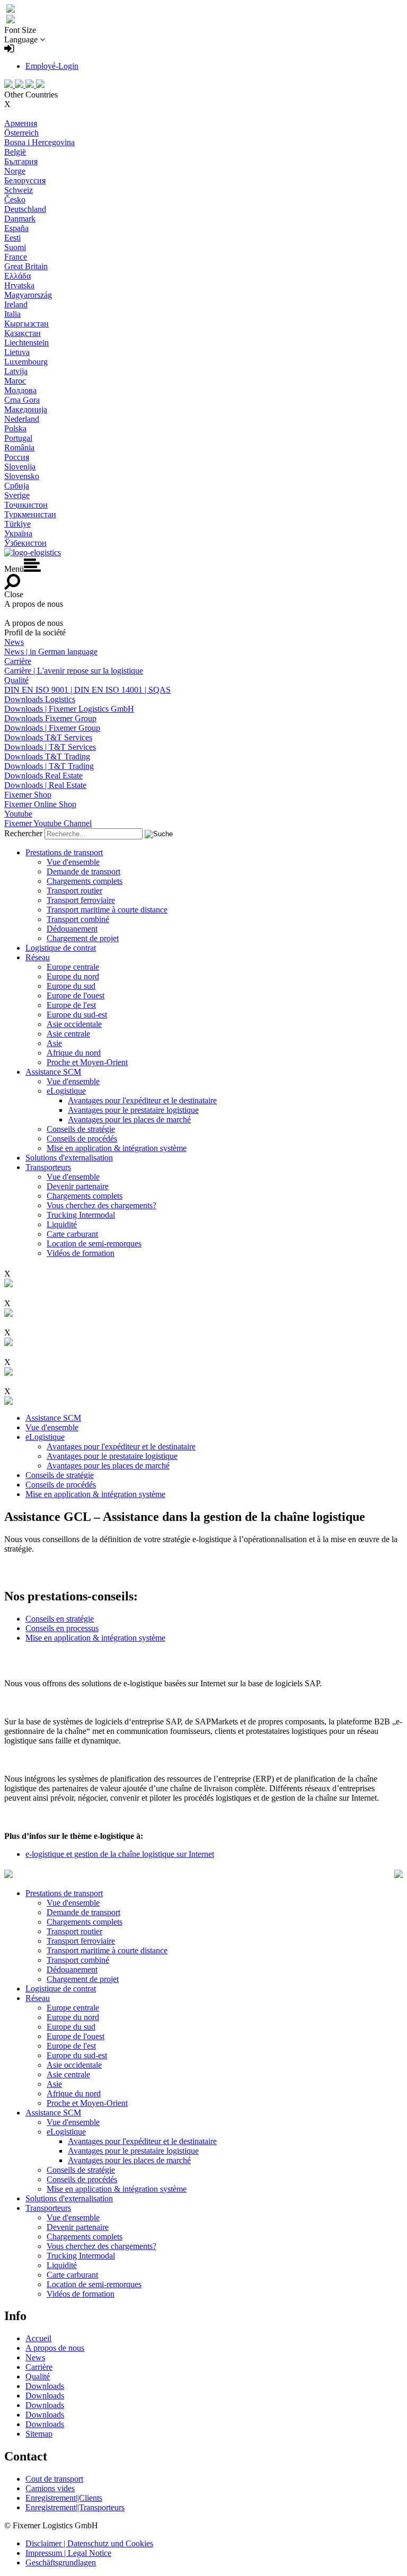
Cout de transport (54, 2479)
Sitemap (39, 2434)
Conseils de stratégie (81, 1129)
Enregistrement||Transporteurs (75, 2507)
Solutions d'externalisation (69, 1158)
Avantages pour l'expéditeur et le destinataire (142, 1100)
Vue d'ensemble (73, 862)
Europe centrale (73, 967)
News (35, 2357)
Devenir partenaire (78, 1186)
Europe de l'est (71, 1005)
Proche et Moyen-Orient (87, 1062)
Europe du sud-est (77, 1015)
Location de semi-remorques (94, 1243)
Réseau (38, 957)
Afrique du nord (74, 1053)
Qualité (38, 2376)
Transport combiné (78, 919)
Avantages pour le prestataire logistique (133, 1110)
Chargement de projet (83, 938)
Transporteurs (48, 1167)
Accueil (38, 2338)
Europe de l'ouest (76, 995)
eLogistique (66, 1091)
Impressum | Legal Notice (68, 2553)
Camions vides (50, 2488)
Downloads (45, 2386)
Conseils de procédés (82, 1139)
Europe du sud (71, 986)
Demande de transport (83, 871)
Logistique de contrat (61, 948)
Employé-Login (52, 66)
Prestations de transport (64, 852)
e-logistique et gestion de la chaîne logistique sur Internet (120, 1854)
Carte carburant (72, 1234)
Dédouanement (72, 929)
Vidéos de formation (81, 1253)
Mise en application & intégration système (117, 1148)
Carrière (39, 2367)
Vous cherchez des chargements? (101, 1205)
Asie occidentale (74, 1024)
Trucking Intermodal (81, 1215)
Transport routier (74, 891)
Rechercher (23, 833)
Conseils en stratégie (60, 1619)
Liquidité (62, 1224)
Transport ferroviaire (81, 900)
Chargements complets (85, 881)
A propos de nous (55, 2348)
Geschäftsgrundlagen (61, 2562)
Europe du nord (73, 976)
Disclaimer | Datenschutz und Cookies (89, 2543)
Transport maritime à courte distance (107, 910)
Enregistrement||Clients (64, 2498)
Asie (54, 1043)
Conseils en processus (62, 1628)
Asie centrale (68, 1034)
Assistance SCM (53, 1072)
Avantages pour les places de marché (129, 1119)
